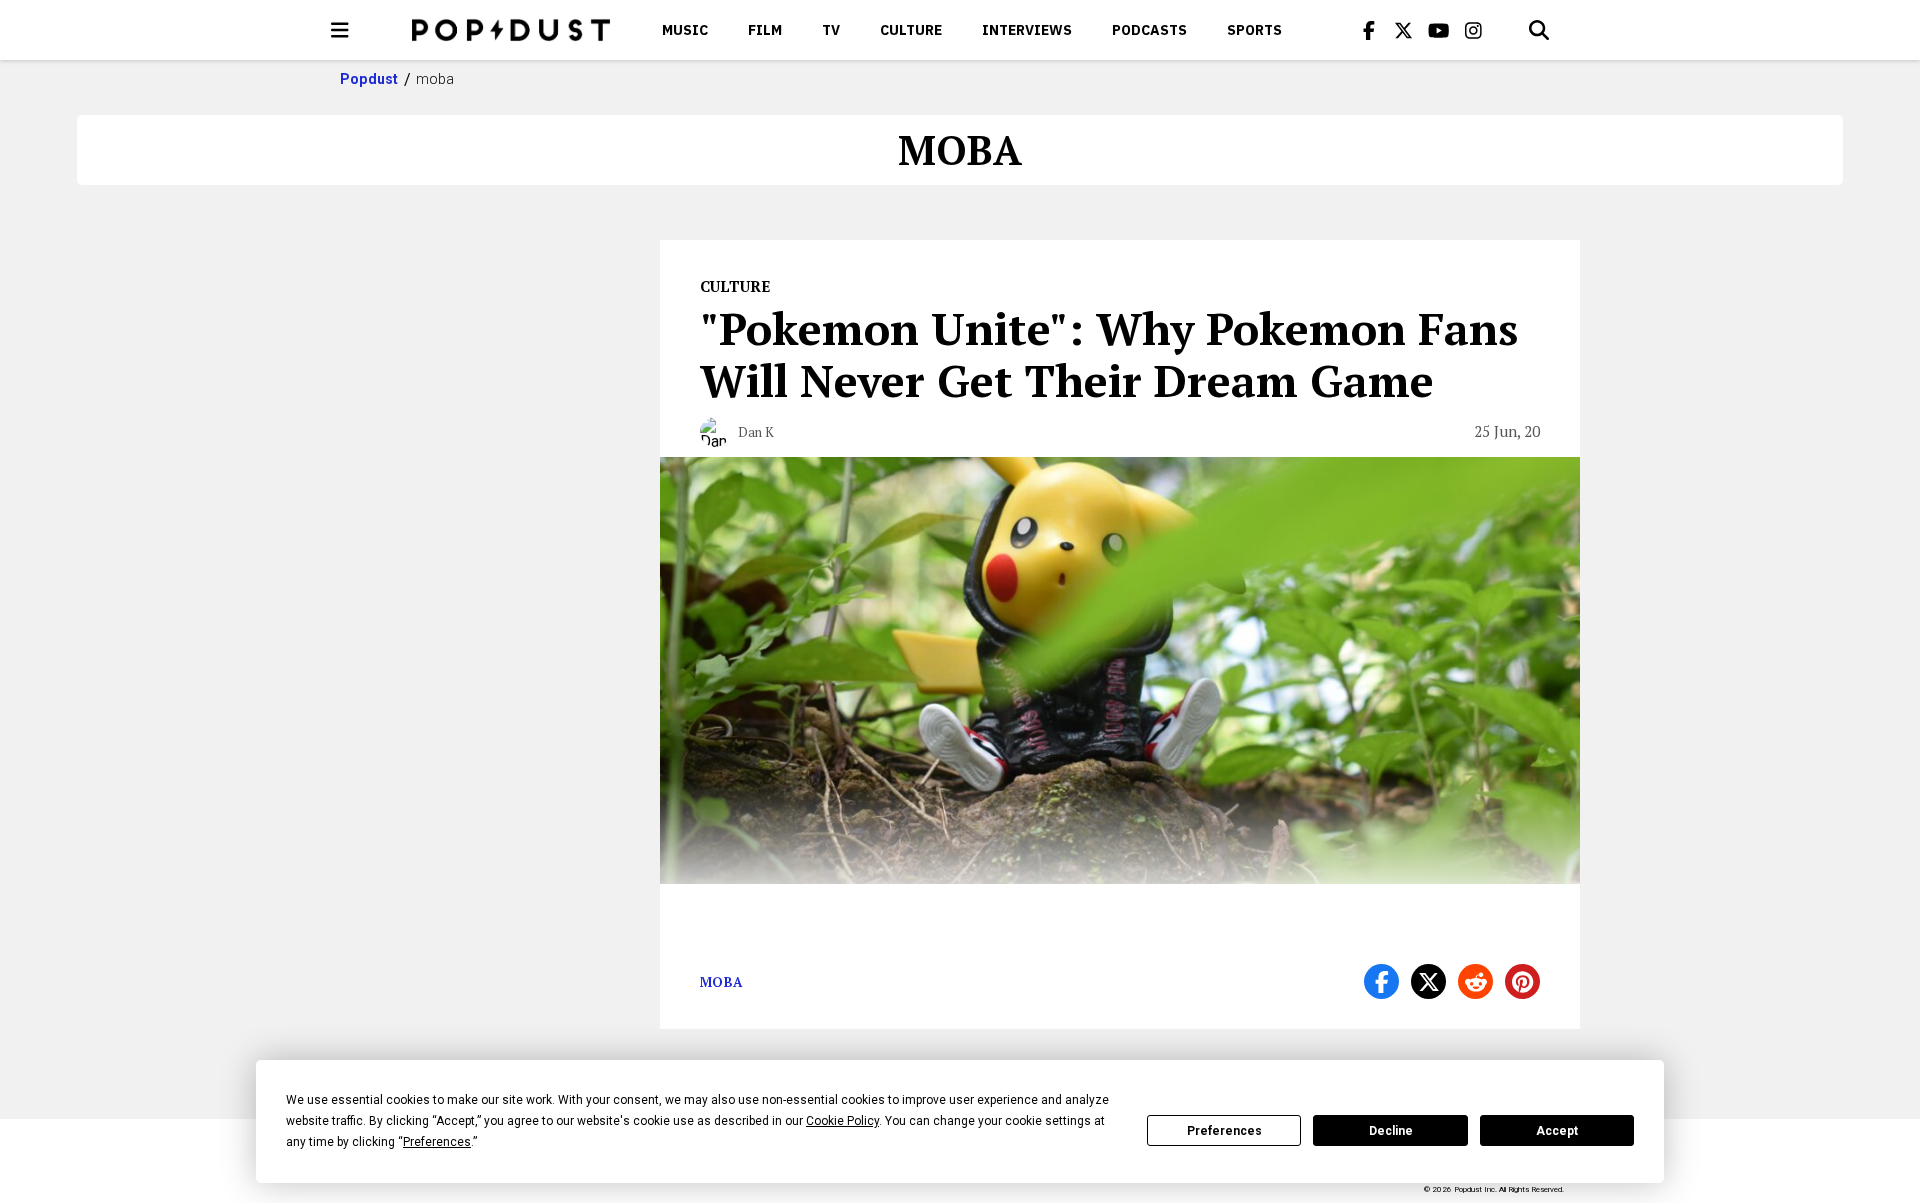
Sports (1254, 30)
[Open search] (1539, 30)
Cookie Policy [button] (842, 1121)
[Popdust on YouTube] (1439, 30)
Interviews (1027, 30)
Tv (831, 30)
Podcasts (1149, 30)
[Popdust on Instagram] (1474, 30)
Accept (1557, 1131)
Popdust (369, 79)
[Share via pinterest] (1522, 981)
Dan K (756, 432)
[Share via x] (1428, 981)
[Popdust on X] (1404, 30)
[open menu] (340, 30)
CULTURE (911, 30)
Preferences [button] (437, 1142)
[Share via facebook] (1381, 981)
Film (765, 30)
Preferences (1224, 1131)
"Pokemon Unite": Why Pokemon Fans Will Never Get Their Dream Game (1109, 354)
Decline (1391, 1131)
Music (685, 30)
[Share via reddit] (1475, 981)
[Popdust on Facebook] (1369, 30)
